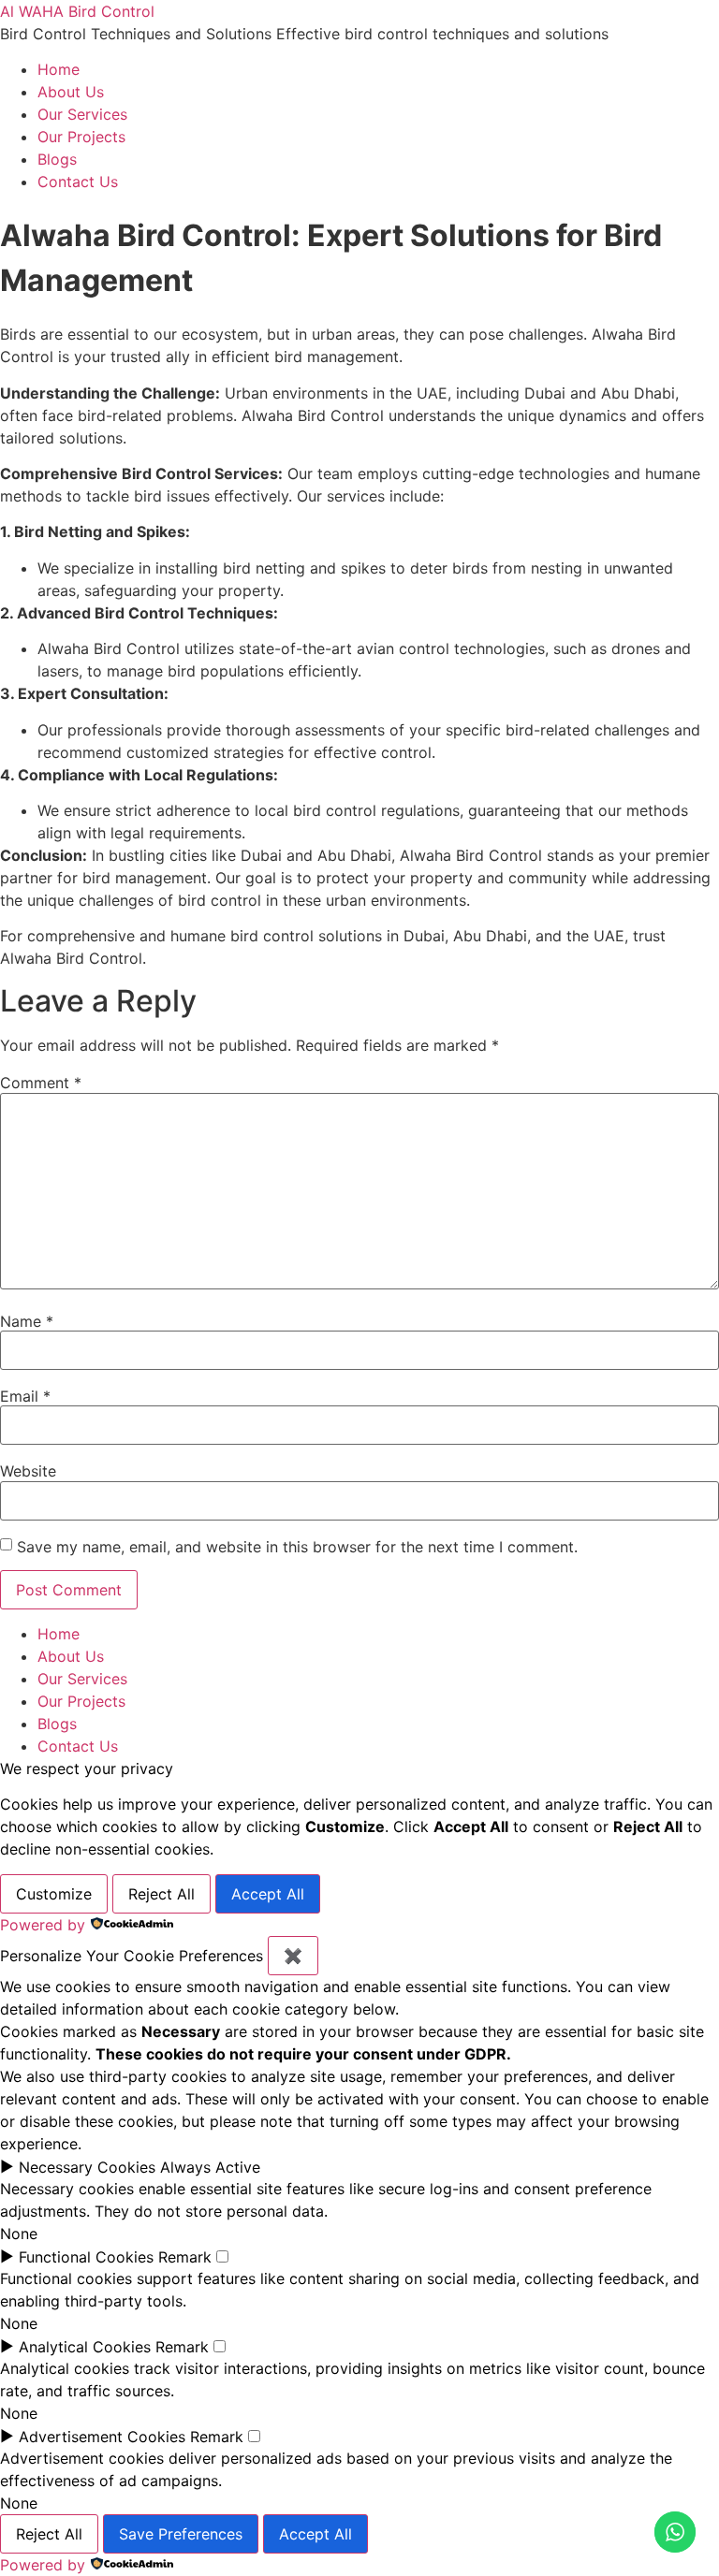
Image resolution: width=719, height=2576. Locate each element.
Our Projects (81, 137)
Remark (185, 2257)
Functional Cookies (86, 2257)
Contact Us (78, 182)
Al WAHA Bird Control (77, 11)
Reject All (161, 1894)
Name (27, 1321)
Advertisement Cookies (102, 2437)
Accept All (268, 1894)
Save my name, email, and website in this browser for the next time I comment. (297, 1547)
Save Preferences (181, 2534)
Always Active (210, 2167)
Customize (54, 1894)
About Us (71, 92)
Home (59, 69)
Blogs (57, 159)
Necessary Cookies (87, 2167)
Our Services (82, 114)
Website (28, 1471)
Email (25, 1396)
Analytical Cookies (85, 2347)
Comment (41, 1083)
